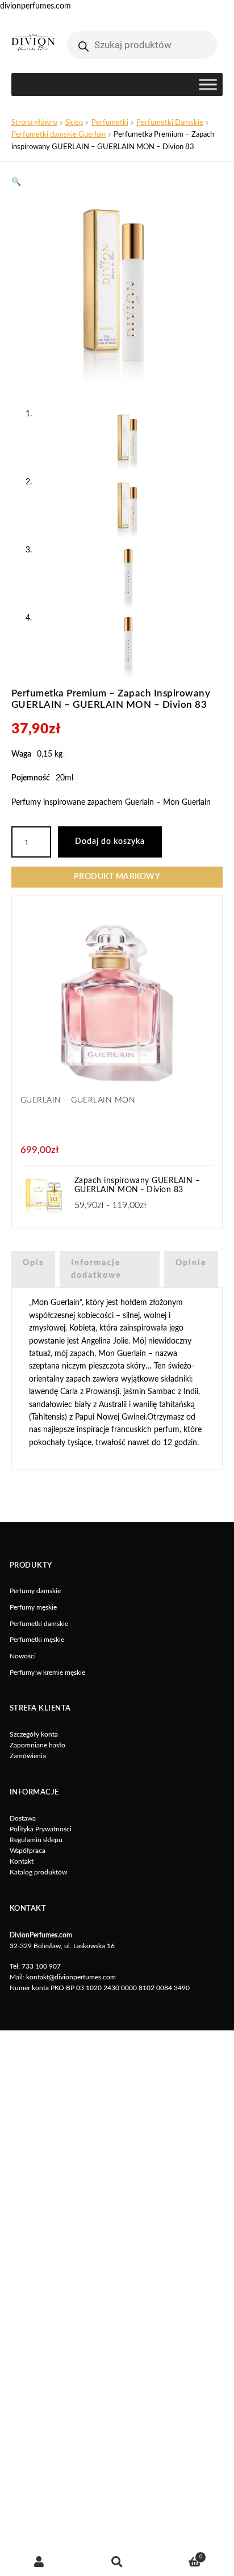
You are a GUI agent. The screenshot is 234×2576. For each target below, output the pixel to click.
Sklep (74, 123)
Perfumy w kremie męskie (47, 1673)
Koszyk (179, 2555)
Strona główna (34, 123)
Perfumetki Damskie (170, 123)
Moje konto (39, 2562)
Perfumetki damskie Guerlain (58, 134)
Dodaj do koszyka (110, 842)
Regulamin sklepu (36, 1840)
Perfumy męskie (33, 1607)
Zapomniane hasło (37, 1745)
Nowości (23, 1656)
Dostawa (23, 1818)
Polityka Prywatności (41, 1829)
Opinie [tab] (191, 1263)
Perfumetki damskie (39, 1624)
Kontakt (22, 1861)
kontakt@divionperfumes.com (71, 1977)
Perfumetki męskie (37, 1640)
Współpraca (28, 1851)
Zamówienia (28, 1756)
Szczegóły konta (34, 1734)
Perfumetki (110, 123)
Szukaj (117, 2562)
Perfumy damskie (35, 1591)
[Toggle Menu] (208, 85)
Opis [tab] (33, 1263)
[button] (16, 182)
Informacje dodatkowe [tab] (96, 1269)
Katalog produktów (38, 1872)
